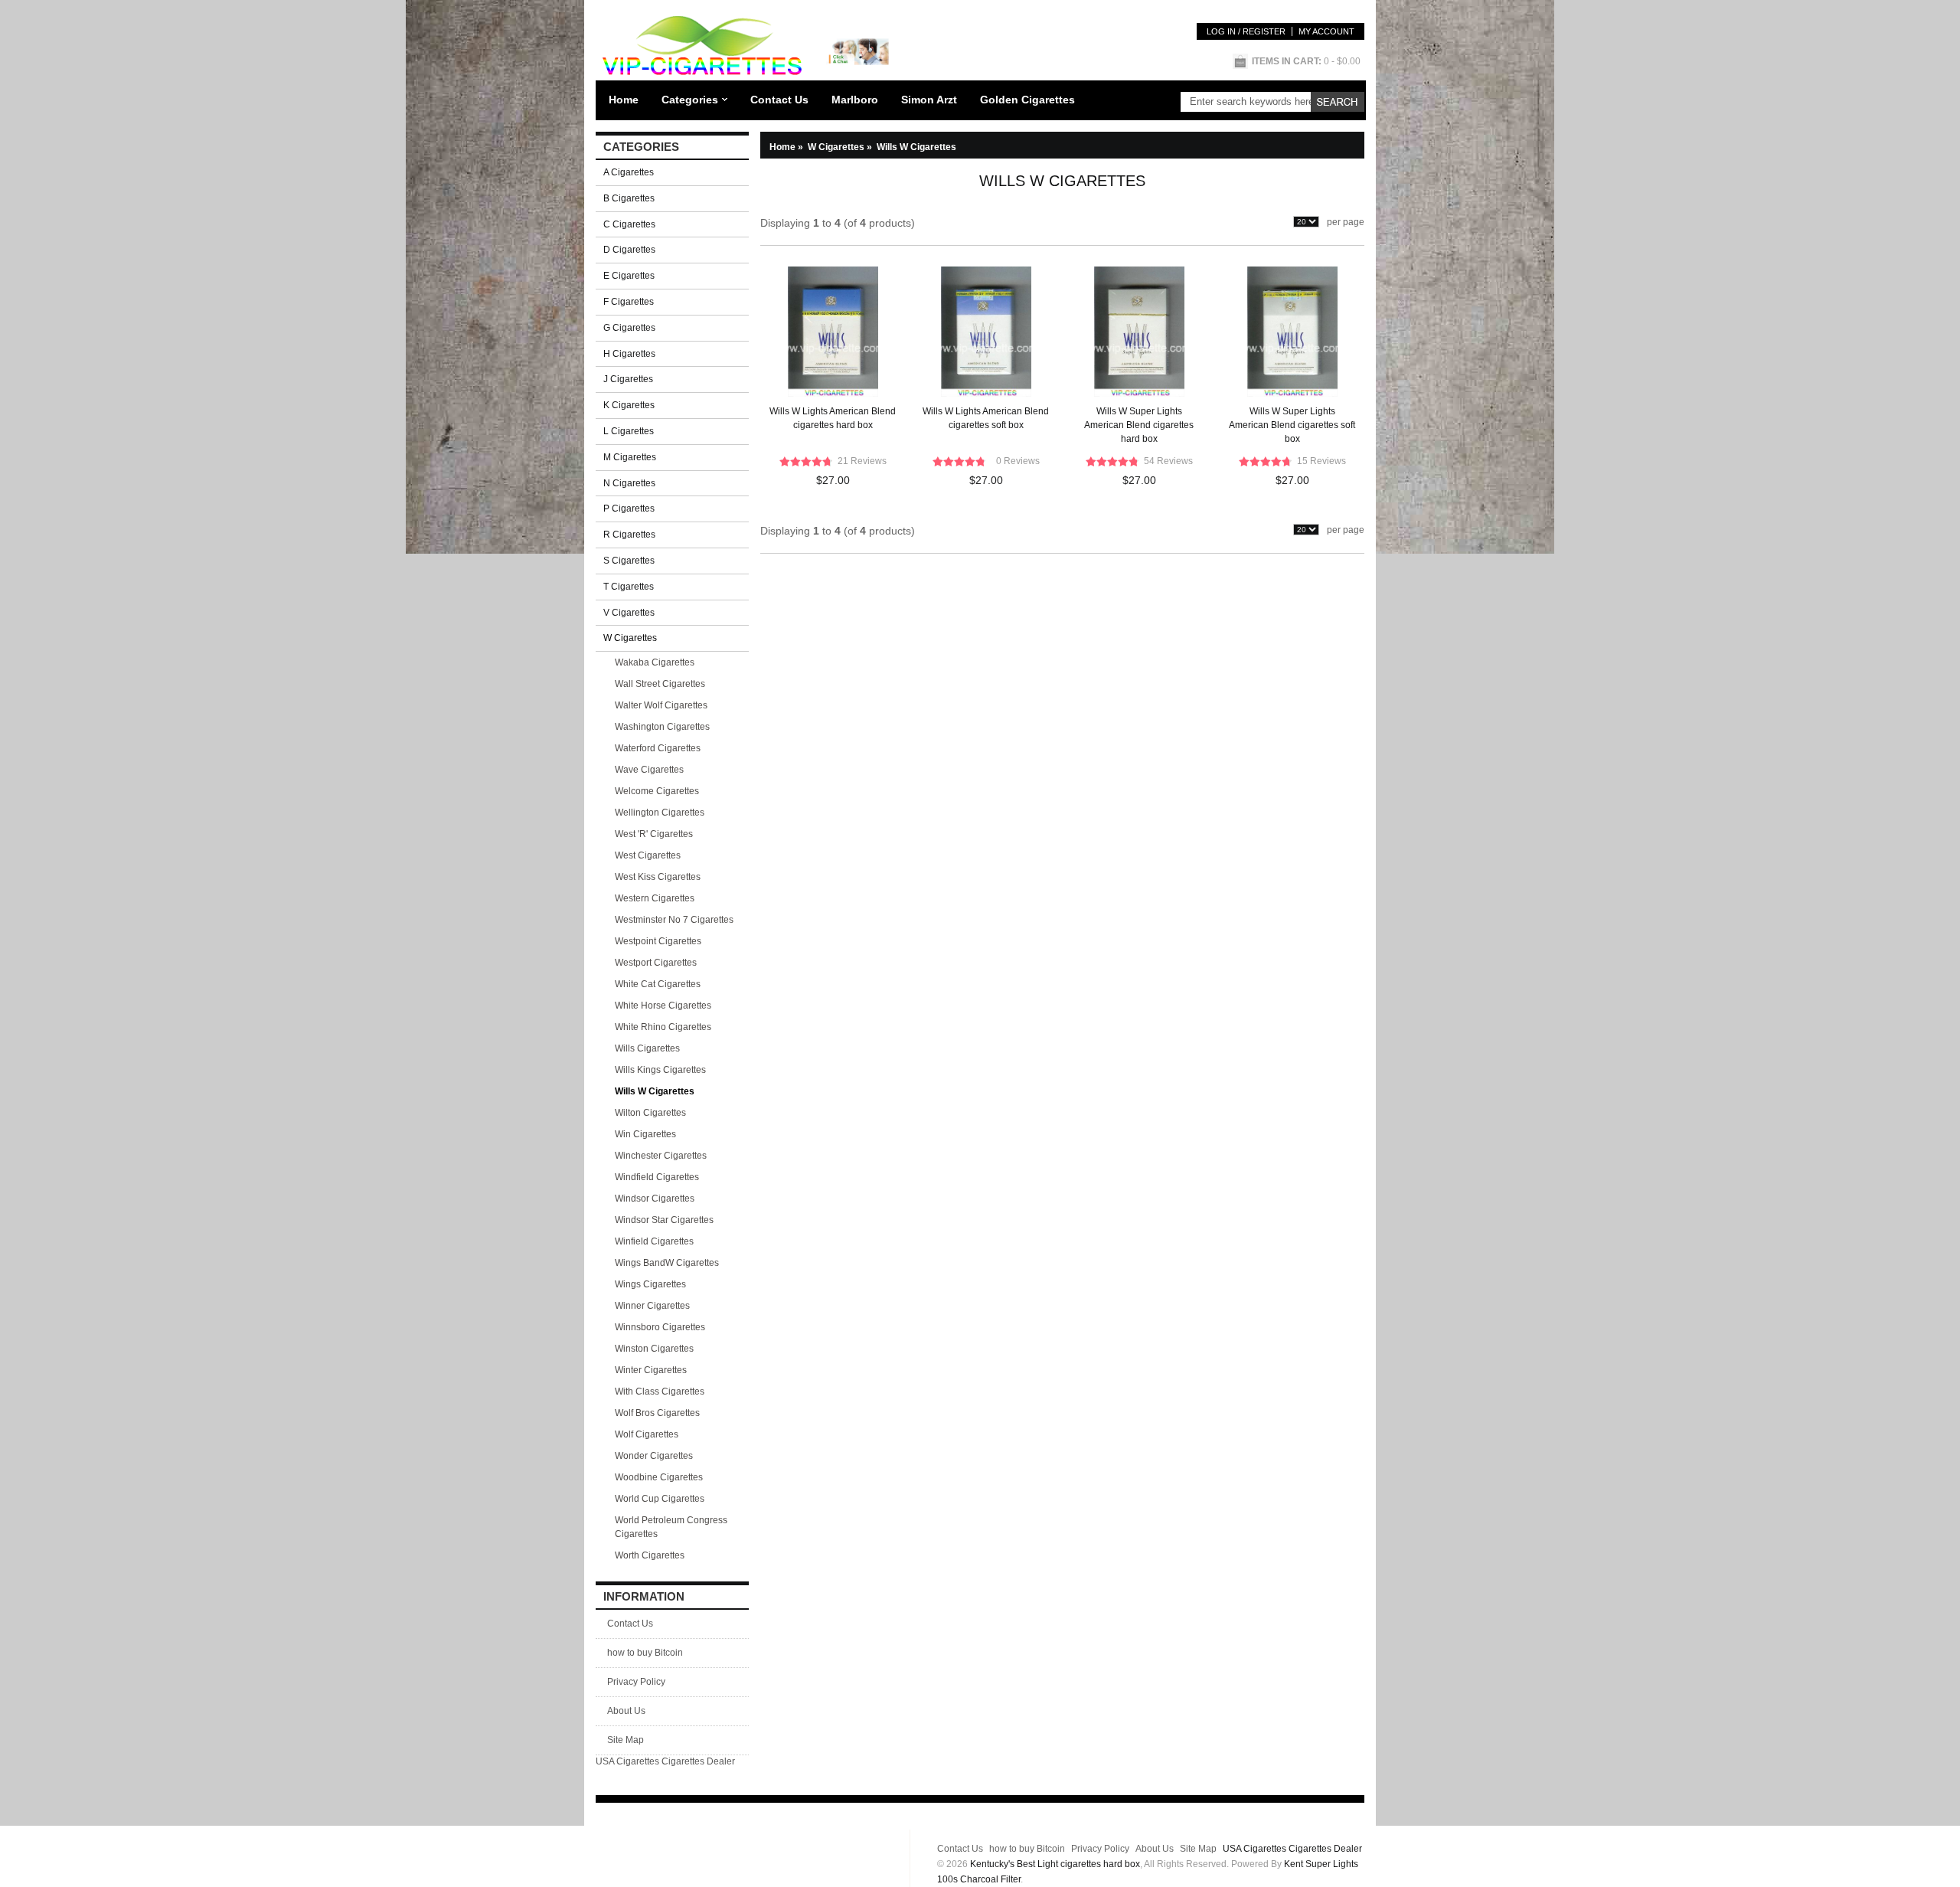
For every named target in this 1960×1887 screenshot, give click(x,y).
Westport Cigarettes (656, 963)
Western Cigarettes (655, 898)
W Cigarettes (841, 147)
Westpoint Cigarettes (658, 941)
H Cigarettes (629, 354)
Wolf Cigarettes (647, 1434)
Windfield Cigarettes (657, 1177)
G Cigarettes (629, 328)
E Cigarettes (629, 276)
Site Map (626, 1740)
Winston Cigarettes (654, 1349)
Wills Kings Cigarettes (660, 1070)
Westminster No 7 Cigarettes (674, 920)
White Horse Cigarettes (663, 1006)
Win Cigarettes (645, 1134)
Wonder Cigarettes (654, 1456)
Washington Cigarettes (662, 727)
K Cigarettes (629, 405)
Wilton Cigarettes (650, 1113)
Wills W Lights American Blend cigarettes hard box (833, 418)
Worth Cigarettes (650, 1555)
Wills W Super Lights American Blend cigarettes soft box (1292, 425)
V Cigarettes (629, 613)
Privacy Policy (636, 1682)
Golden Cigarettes (1027, 100)
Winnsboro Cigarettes (660, 1327)
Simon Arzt (929, 100)
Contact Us (779, 100)
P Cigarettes (629, 509)
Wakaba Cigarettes (655, 662)
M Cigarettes (630, 457)
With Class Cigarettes (660, 1392)
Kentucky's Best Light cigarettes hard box (1055, 1864)
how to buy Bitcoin (645, 1653)
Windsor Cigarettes (655, 1199)
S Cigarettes (629, 561)
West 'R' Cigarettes (654, 834)
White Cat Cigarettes (658, 984)
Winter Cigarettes (651, 1370)
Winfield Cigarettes (654, 1241)
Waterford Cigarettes (658, 748)
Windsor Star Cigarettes (664, 1220)
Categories (690, 100)
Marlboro (855, 100)
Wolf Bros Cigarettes (657, 1413)
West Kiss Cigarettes (658, 877)
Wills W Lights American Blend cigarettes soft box (986, 418)
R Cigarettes (629, 535)
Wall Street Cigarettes (660, 684)
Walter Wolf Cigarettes (661, 705)
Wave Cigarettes (649, 770)
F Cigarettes (629, 302)
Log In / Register (1246, 31)
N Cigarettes (629, 483)
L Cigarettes (629, 431)
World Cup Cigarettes (660, 1499)
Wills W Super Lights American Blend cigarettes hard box (1139, 425)
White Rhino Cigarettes (663, 1027)
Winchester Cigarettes (661, 1156)
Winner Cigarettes (652, 1306)
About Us (626, 1711)
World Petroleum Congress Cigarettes (671, 1527)
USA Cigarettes (627, 1761)
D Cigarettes (629, 250)
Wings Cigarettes (650, 1284)
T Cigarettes (629, 587)
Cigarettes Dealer (698, 1761)
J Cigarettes (628, 379)
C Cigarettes (629, 224)
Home (624, 100)
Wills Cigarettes (647, 1048)
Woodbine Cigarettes (659, 1477)
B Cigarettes (629, 198)
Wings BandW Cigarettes (667, 1263)
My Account (1326, 31)
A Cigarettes (629, 172)
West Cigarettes (648, 855)
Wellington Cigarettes (660, 813)
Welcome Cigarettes (657, 791)
